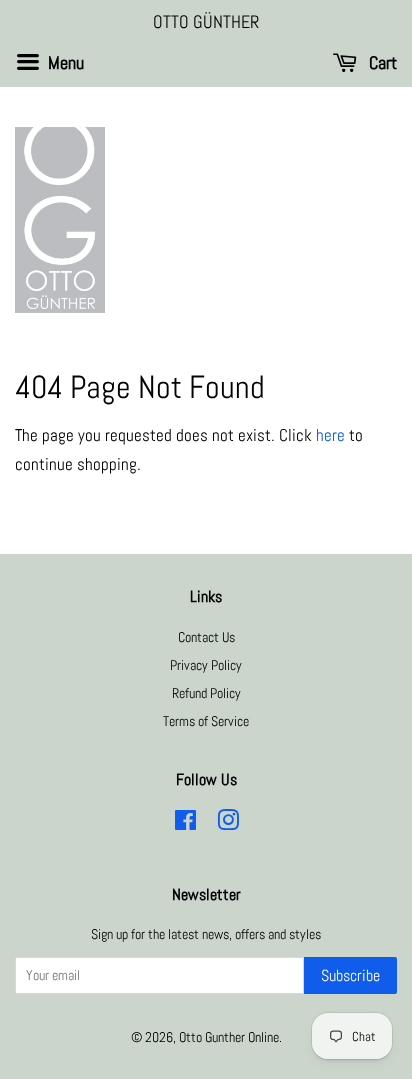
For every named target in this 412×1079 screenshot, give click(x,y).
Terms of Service (206, 721)
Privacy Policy (206, 665)
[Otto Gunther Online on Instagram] (228, 824)
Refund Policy (206, 693)
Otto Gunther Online (229, 1037)
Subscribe (350, 975)
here (330, 435)
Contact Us (206, 637)
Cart (381, 62)
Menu (64, 62)
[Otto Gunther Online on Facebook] (185, 824)
